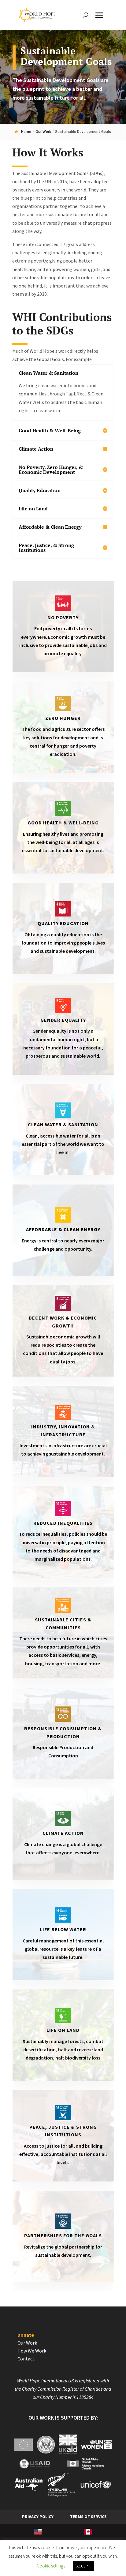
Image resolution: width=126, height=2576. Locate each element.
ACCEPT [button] (83, 2566)
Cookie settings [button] (51, 2566)
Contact (26, 2359)
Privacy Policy (38, 2517)
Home (26, 132)
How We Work (32, 2351)
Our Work (27, 2343)
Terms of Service (88, 2517)
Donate (26, 2335)
